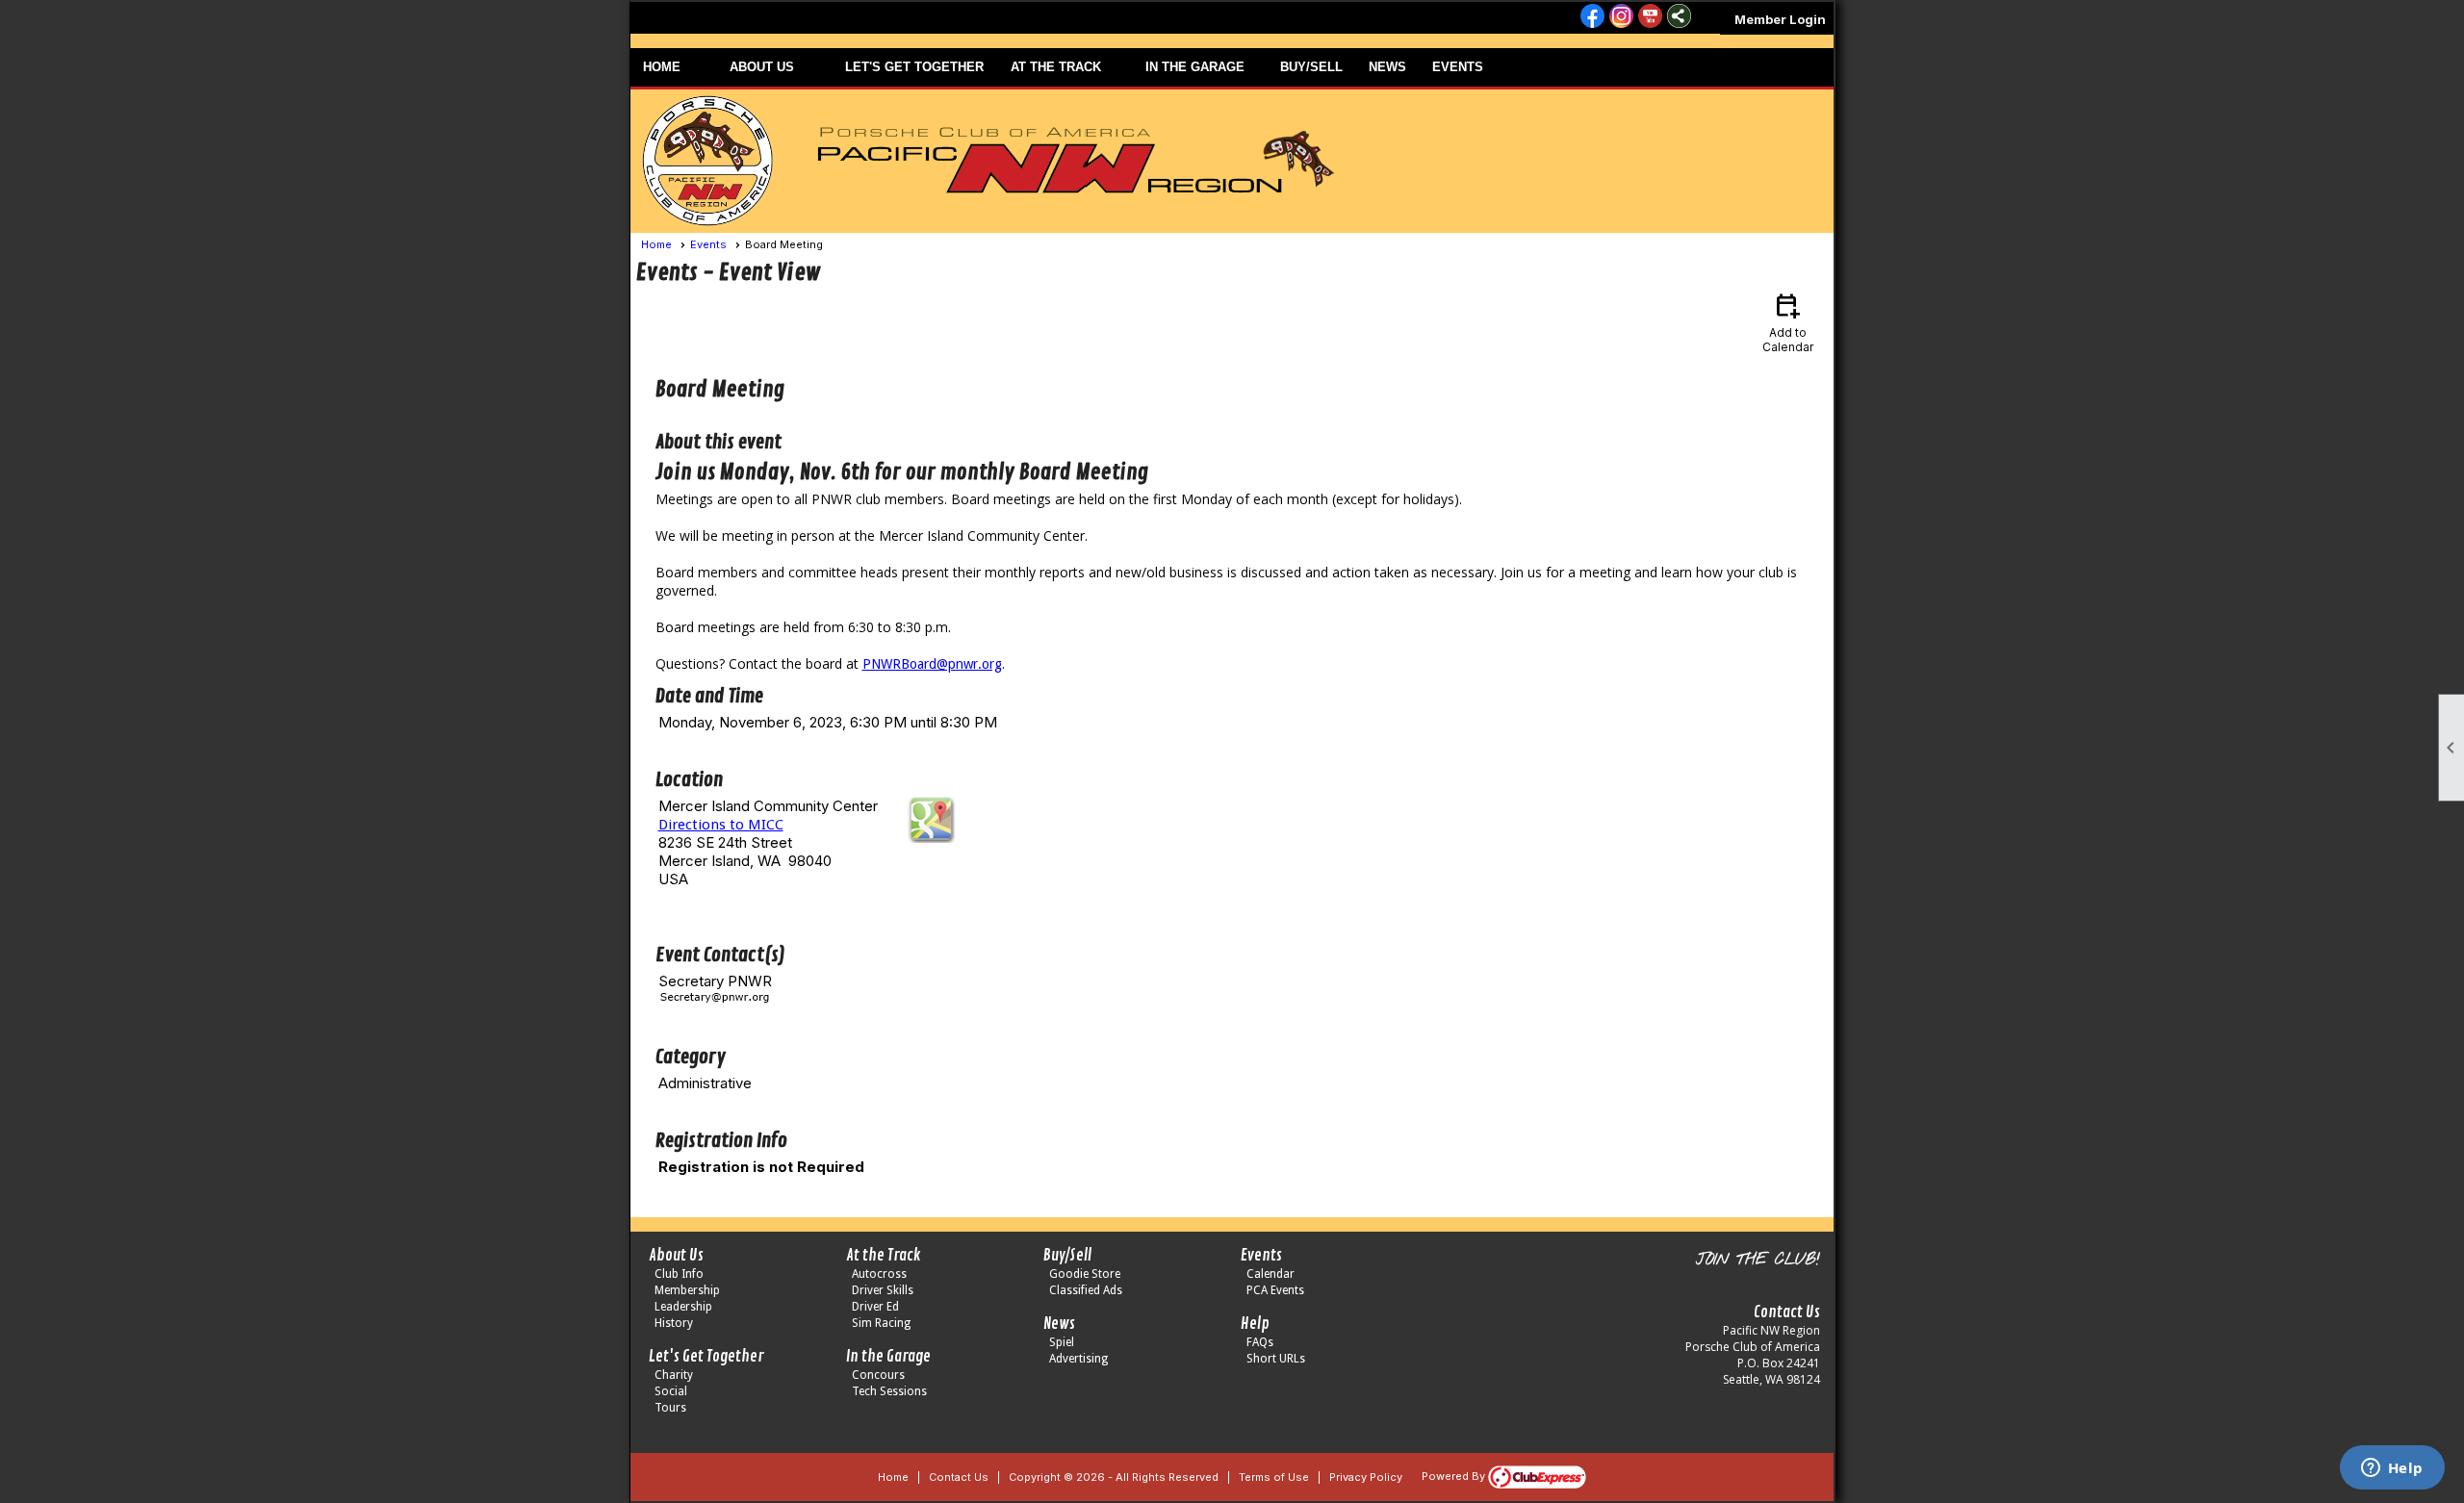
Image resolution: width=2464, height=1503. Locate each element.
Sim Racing (881, 1323)
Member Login (1780, 19)
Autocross (879, 1274)
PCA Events (1275, 1290)
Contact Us (959, 1477)
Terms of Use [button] (1274, 1477)
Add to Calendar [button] (1788, 322)
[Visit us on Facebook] (1592, 17)
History (674, 1323)
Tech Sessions (889, 1391)
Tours (670, 1408)
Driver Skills (883, 1290)
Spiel (1062, 1342)
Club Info (679, 1274)
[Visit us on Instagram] (1621, 17)
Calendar (1270, 1274)
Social (671, 1391)
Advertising (1078, 1359)
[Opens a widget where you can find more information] (2392, 1469)
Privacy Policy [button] (1366, 1477)
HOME (662, 67)
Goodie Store (1085, 1274)
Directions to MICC (721, 825)
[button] (775, 67)
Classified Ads (1086, 1290)
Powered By (1455, 1476)
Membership (687, 1290)
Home (656, 244)
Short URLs (1276, 1359)
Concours (878, 1375)
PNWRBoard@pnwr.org (932, 664)
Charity (674, 1375)
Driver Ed (875, 1307)
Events (708, 244)
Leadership (683, 1307)
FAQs (1260, 1342)
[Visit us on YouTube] (1650, 17)
